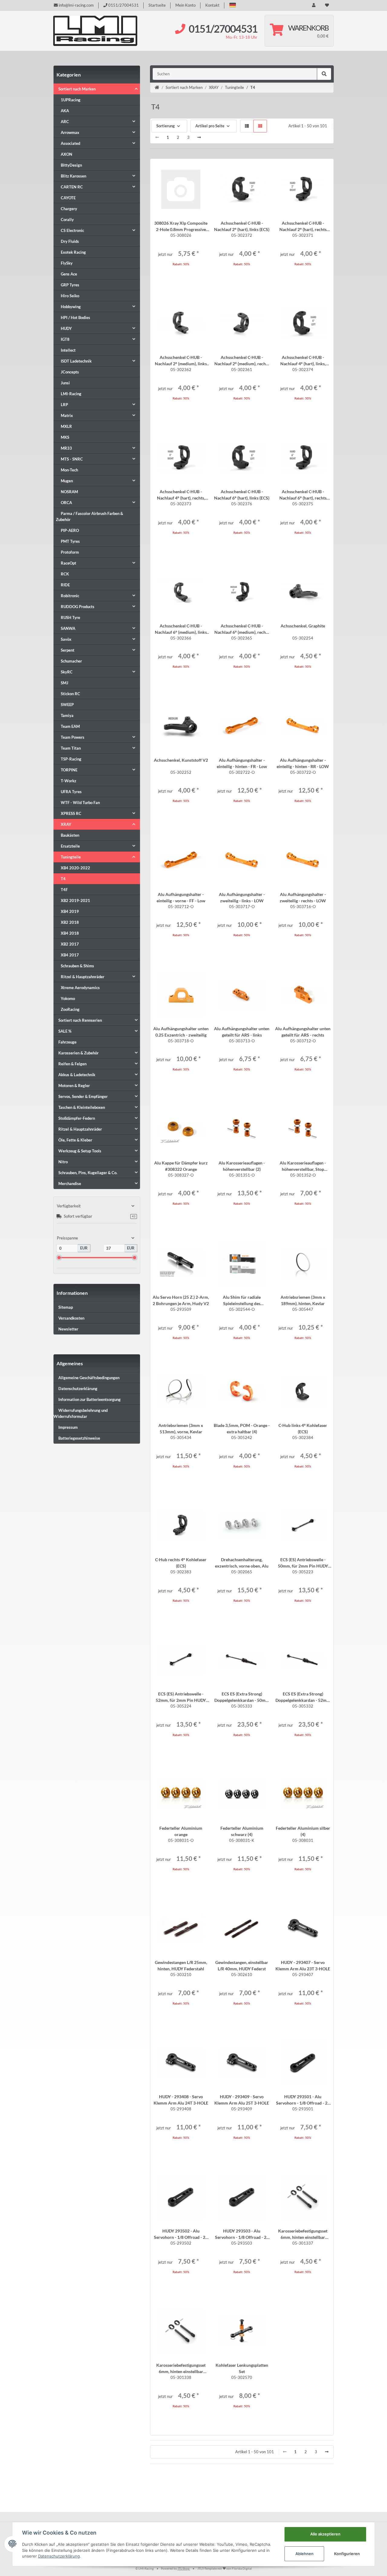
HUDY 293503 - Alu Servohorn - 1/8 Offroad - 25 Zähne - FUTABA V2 (242, 2234)
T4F (64, 890)
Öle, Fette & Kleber (75, 1140)
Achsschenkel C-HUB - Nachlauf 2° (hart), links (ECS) (242, 226)
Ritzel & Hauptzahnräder (83, 977)
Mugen (67, 481)
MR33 (66, 448)
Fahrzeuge (67, 1042)
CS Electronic (72, 230)
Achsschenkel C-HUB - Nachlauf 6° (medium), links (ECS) (181, 629)
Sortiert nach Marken (77, 89)
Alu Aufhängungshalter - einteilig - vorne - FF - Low (181, 897)
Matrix (67, 415)
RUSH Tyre (70, 617)
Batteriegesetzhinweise (79, 1438)
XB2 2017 (70, 944)
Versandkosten (71, 1318)
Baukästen (70, 835)
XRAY (66, 824)
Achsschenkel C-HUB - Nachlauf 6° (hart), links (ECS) (242, 495)
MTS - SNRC (72, 459)
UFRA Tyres (71, 792)
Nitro (63, 1162)
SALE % (65, 1031)
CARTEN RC (72, 187)
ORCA (66, 503)
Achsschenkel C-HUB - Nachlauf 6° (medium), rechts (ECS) (242, 629)
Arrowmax (70, 132)
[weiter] (199, 137)
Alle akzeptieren (325, 2534)
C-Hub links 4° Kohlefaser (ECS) (303, 1428)
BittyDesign (71, 165)
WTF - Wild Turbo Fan (80, 803)
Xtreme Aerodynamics (80, 988)
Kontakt (212, 5)
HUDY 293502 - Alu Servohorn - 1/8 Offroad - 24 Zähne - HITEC (181, 2234)
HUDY (66, 328)
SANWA (68, 628)
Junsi (65, 383)
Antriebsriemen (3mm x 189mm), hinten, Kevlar (303, 1300)
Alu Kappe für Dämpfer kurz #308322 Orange (181, 1166)
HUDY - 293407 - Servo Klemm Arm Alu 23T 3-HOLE (303, 1965)
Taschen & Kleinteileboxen (82, 1107)
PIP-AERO (70, 530)
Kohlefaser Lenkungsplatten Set (242, 2368)
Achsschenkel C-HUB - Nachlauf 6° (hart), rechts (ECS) (303, 495)
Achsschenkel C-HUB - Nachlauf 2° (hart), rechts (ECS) (303, 226)
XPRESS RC (71, 813)
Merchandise (70, 1184)
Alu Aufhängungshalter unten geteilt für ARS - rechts (303, 1032)
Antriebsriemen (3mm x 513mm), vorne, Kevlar (181, 1428)
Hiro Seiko (70, 296)
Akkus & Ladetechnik (77, 1075)
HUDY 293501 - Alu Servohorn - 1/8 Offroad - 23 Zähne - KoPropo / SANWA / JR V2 (303, 2100)
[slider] (59, 1257)
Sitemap (66, 1307)
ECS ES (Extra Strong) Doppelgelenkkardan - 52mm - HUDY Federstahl (303, 1697)
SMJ (65, 683)
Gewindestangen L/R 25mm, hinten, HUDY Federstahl (181, 1965)
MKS (65, 437)
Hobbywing (71, 307)
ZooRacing (70, 1009)
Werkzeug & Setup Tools (80, 1151)
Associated (70, 143)
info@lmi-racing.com (76, 5)
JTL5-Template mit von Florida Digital (225, 2568)
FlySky (67, 263)
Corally (67, 220)
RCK (65, 574)
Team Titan (71, 748)
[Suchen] (324, 74)
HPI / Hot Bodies (75, 318)
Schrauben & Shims (77, 966)
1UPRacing (71, 100)
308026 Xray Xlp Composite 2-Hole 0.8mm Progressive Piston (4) (181, 226)
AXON (67, 154)
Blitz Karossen (73, 176)
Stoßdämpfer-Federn (77, 1118)
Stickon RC (70, 694)
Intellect (68, 350)
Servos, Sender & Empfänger (83, 1096)
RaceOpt (68, 563)
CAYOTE (68, 198)
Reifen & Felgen (72, 1064)
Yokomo (68, 998)
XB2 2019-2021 (75, 900)
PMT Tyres (70, 541)
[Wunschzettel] (327, 5)
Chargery (69, 209)
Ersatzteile (70, 846)
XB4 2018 (70, 933)
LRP (64, 405)
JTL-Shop (184, 2568)
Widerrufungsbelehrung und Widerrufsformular (81, 1413)
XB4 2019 (70, 911)
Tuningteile (71, 857)
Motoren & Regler (74, 1086)
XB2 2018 (70, 922)
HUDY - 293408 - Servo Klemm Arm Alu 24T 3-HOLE (181, 2100)
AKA (65, 111)
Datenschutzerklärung (78, 1389)
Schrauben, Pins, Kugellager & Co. (88, 1173)
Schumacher (71, 661)
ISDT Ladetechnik (76, 361)
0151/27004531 (123, 5)
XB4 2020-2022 (75, 868)
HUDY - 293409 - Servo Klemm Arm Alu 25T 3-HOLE (242, 2100)
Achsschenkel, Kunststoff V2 (181, 760)
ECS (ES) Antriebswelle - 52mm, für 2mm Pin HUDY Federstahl (181, 1697)
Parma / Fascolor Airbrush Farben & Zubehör (89, 516)
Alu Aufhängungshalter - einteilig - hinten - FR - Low (242, 763)
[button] (233, 5)
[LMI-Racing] (95, 31)
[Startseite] (157, 88)
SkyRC (67, 672)
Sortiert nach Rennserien (80, 1020)
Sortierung (166, 126)
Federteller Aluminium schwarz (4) (242, 1831)
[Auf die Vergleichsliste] (190, 169)
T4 (63, 879)
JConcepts (70, 372)
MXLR (66, 426)
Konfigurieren (347, 2554)
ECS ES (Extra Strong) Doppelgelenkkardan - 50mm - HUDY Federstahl (242, 1697)
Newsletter (68, 1329)
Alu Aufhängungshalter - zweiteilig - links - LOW (242, 897)
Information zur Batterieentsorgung (89, 1399)
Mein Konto (185, 5)
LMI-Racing (71, 394)
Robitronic (70, 596)
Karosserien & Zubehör (78, 1053)
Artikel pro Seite (210, 126)
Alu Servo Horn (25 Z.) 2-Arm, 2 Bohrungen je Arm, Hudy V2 (181, 1300)
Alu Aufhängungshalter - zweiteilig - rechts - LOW (303, 897)
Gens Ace (69, 274)
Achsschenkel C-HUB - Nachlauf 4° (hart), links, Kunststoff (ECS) (303, 361)
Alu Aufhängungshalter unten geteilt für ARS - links (242, 1032)
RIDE (65, 585)
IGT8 (65, 339)
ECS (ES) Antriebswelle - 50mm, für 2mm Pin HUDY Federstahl (303, 1563)
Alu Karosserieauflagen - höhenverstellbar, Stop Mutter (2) (303, 1166)
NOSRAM (69, 492)
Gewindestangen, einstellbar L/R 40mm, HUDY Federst (242, 1965)
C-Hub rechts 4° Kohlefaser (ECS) (181, 1563)
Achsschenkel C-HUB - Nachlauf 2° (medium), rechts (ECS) (242, 361)
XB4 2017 (70, 955)
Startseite (157, 5)
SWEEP (67, 705)
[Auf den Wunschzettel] (201, 169)
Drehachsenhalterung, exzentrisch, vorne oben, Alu (242, 1563)
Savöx (66, 639)
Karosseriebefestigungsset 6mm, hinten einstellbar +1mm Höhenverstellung (303, 2234)
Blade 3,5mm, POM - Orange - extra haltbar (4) (242, 1428)
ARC (65, 122)
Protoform (70, 552)
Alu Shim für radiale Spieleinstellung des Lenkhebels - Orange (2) (242, 1301)
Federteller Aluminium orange (181, 1831)
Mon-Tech (69, 470)
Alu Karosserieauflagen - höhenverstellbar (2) (242, 1166)
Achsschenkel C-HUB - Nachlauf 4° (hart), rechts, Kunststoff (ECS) (181, 495)
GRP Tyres (70, 285)
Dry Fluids (70, 241)
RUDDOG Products (78, 607)
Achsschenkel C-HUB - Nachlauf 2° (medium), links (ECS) (181, 361)
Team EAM (70, 726)
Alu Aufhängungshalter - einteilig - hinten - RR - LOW (303, 763)
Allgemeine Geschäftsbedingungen (89, 1378)
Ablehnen (304, 2554)
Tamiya (67, 715)
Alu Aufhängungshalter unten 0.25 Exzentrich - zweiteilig (181, 1032)
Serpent (68, 650)
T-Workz (68, 781)
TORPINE (69, 770)
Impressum (68, 1427)
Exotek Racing (73, 252)
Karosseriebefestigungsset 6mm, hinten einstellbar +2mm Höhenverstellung (181, 2369)
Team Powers (73, 737)
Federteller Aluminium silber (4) (303, 1831)
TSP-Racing (71, 759)
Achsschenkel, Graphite (303, 626)
